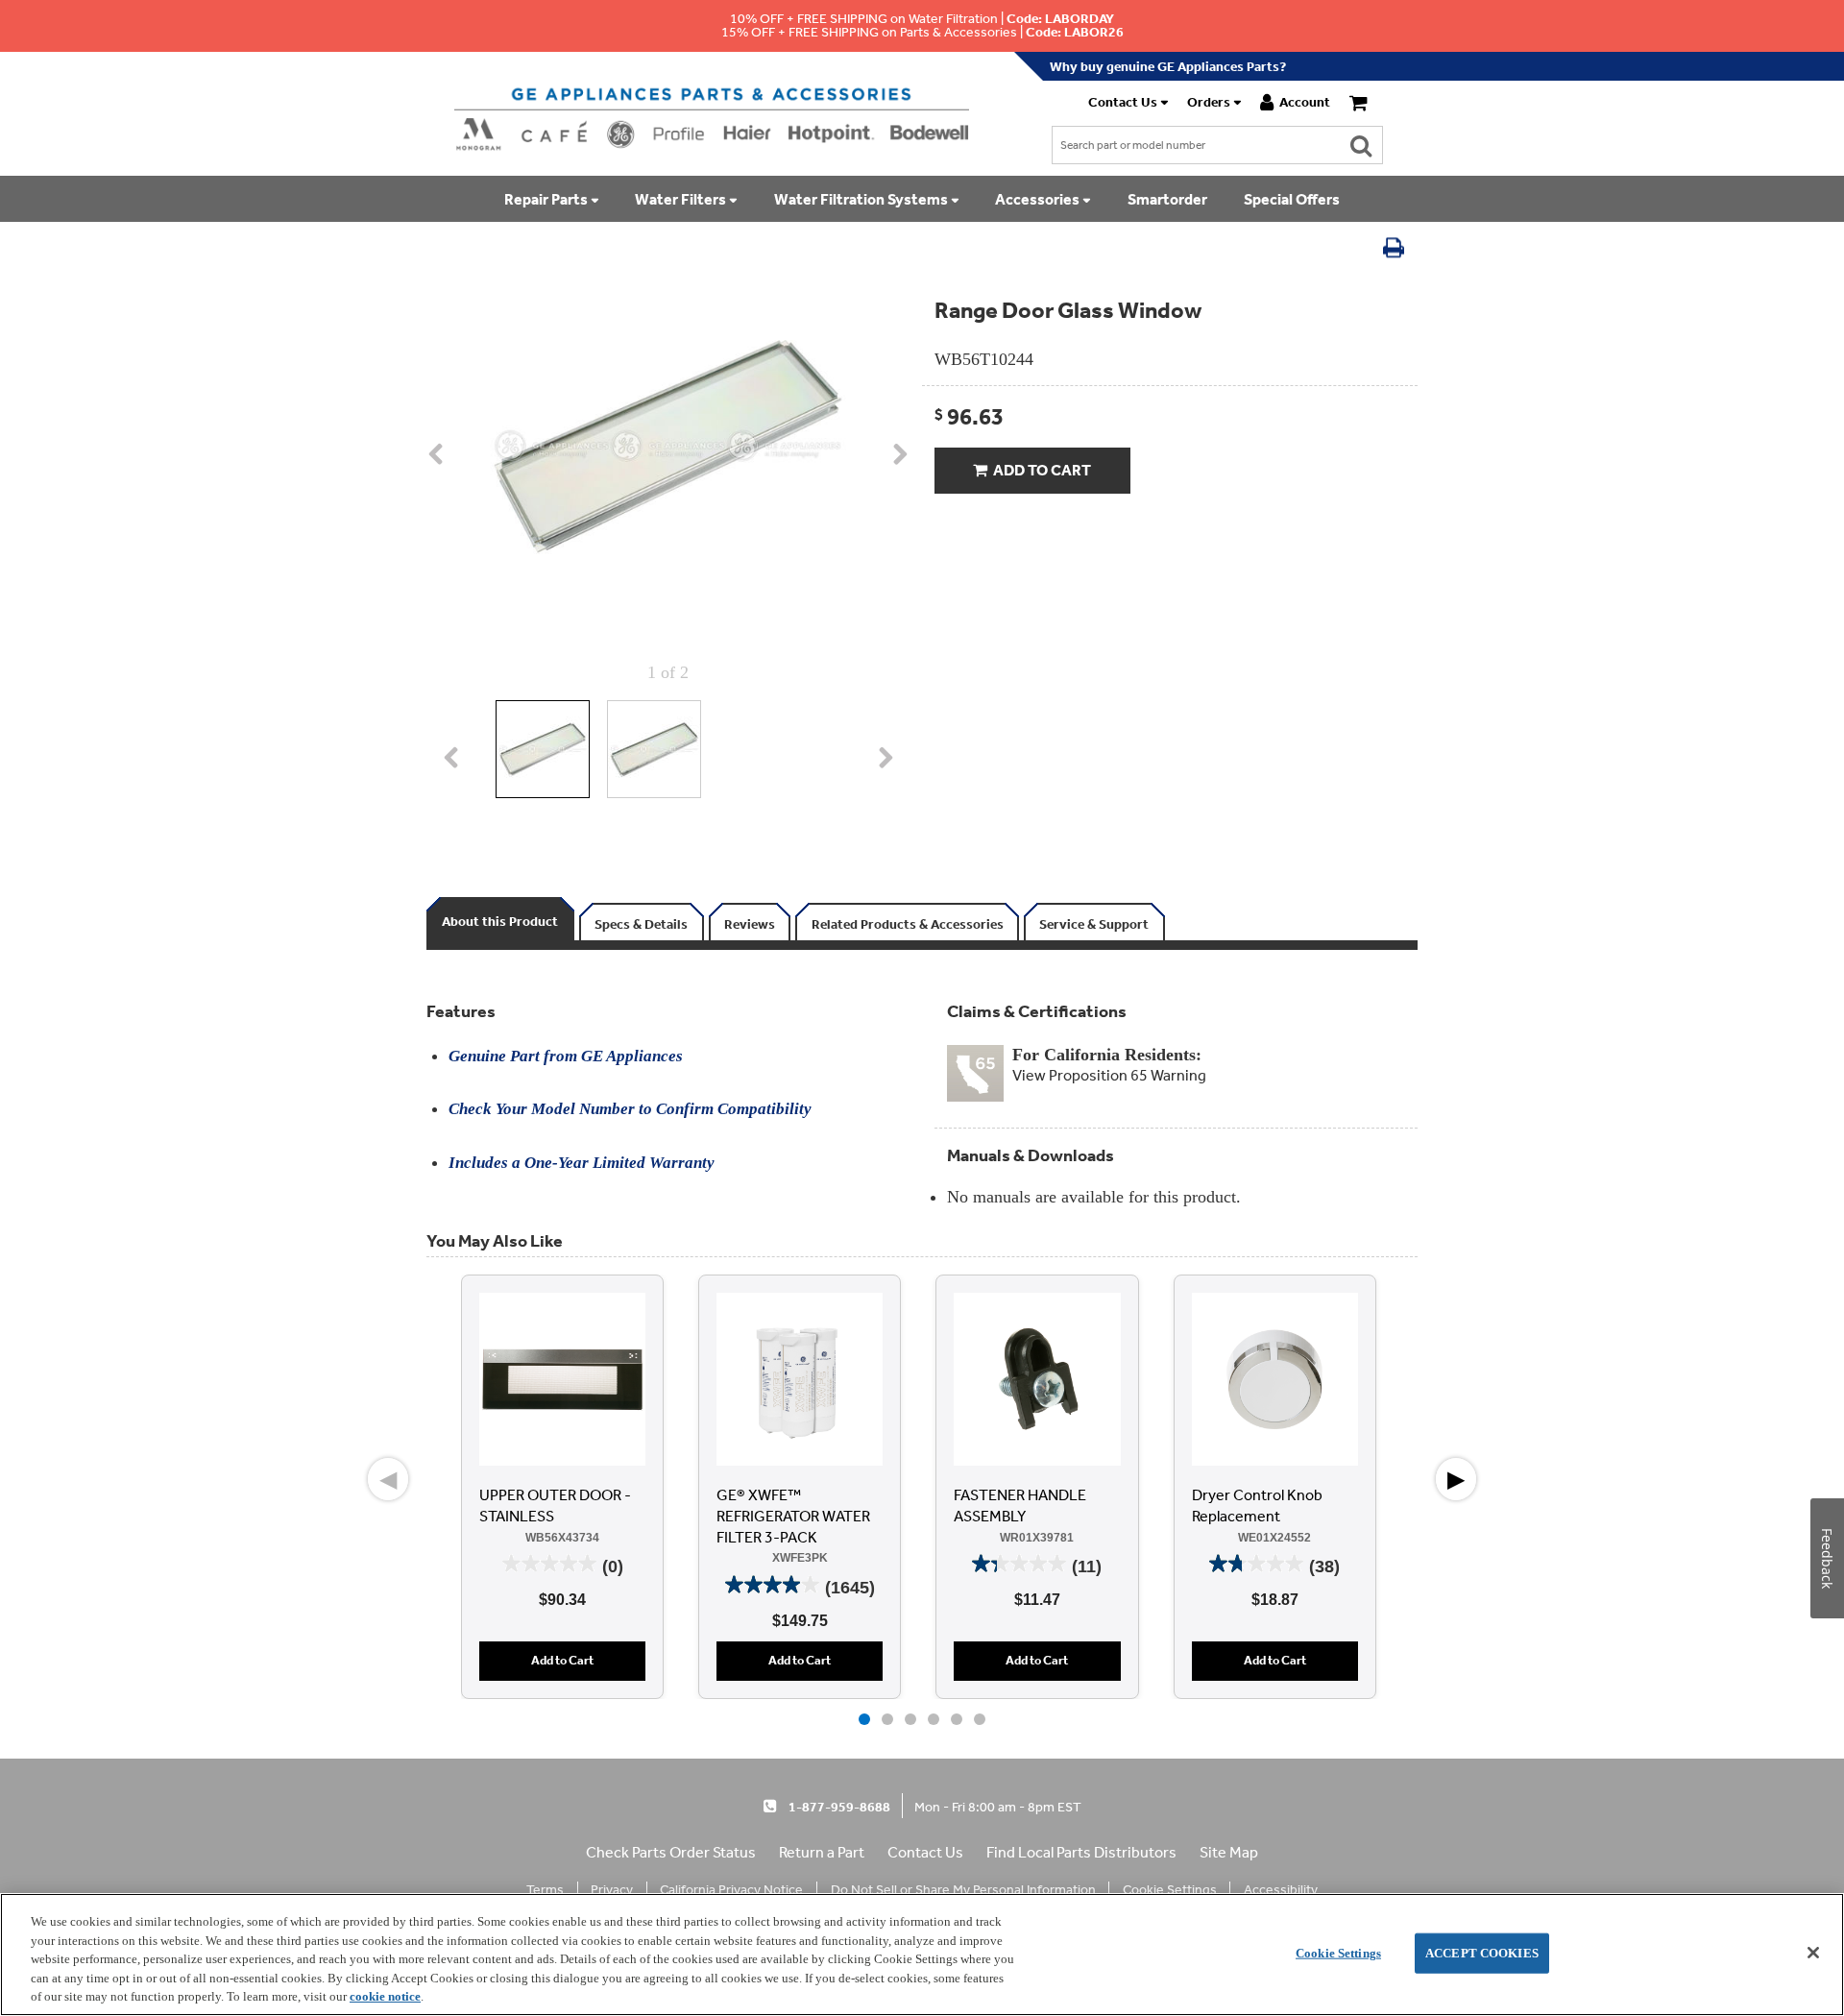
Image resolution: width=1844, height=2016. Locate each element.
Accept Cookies (1482, 1953)
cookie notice (385, 1996)
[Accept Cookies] (1813, 1953)
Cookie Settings (1338, 1953)
